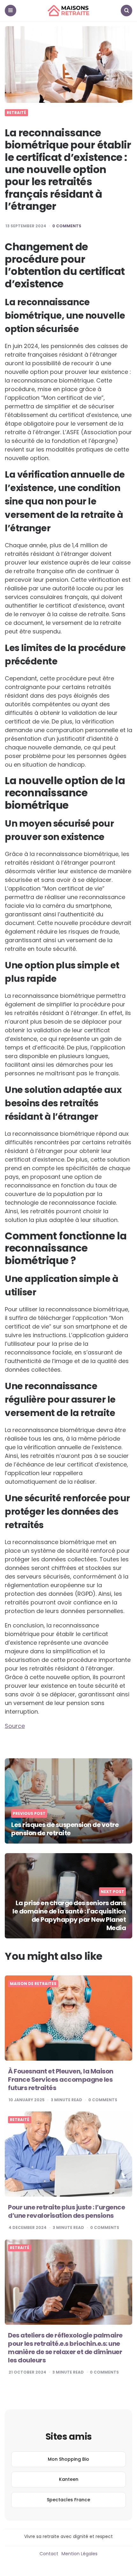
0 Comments (67, 226)
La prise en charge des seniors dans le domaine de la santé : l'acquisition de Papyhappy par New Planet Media (69, 1915)
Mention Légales (79, 2554)
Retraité (16, 113)
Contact (49, 2554)
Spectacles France (68, 2500)
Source (15, 1726)
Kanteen (69, 2479)
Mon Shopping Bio (68, 2459)
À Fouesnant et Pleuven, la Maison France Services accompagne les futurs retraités (61, 2080)
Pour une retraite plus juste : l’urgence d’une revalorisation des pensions (66, 2211)
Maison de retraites (33, 1984)
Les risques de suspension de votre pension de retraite (65, 1829)
